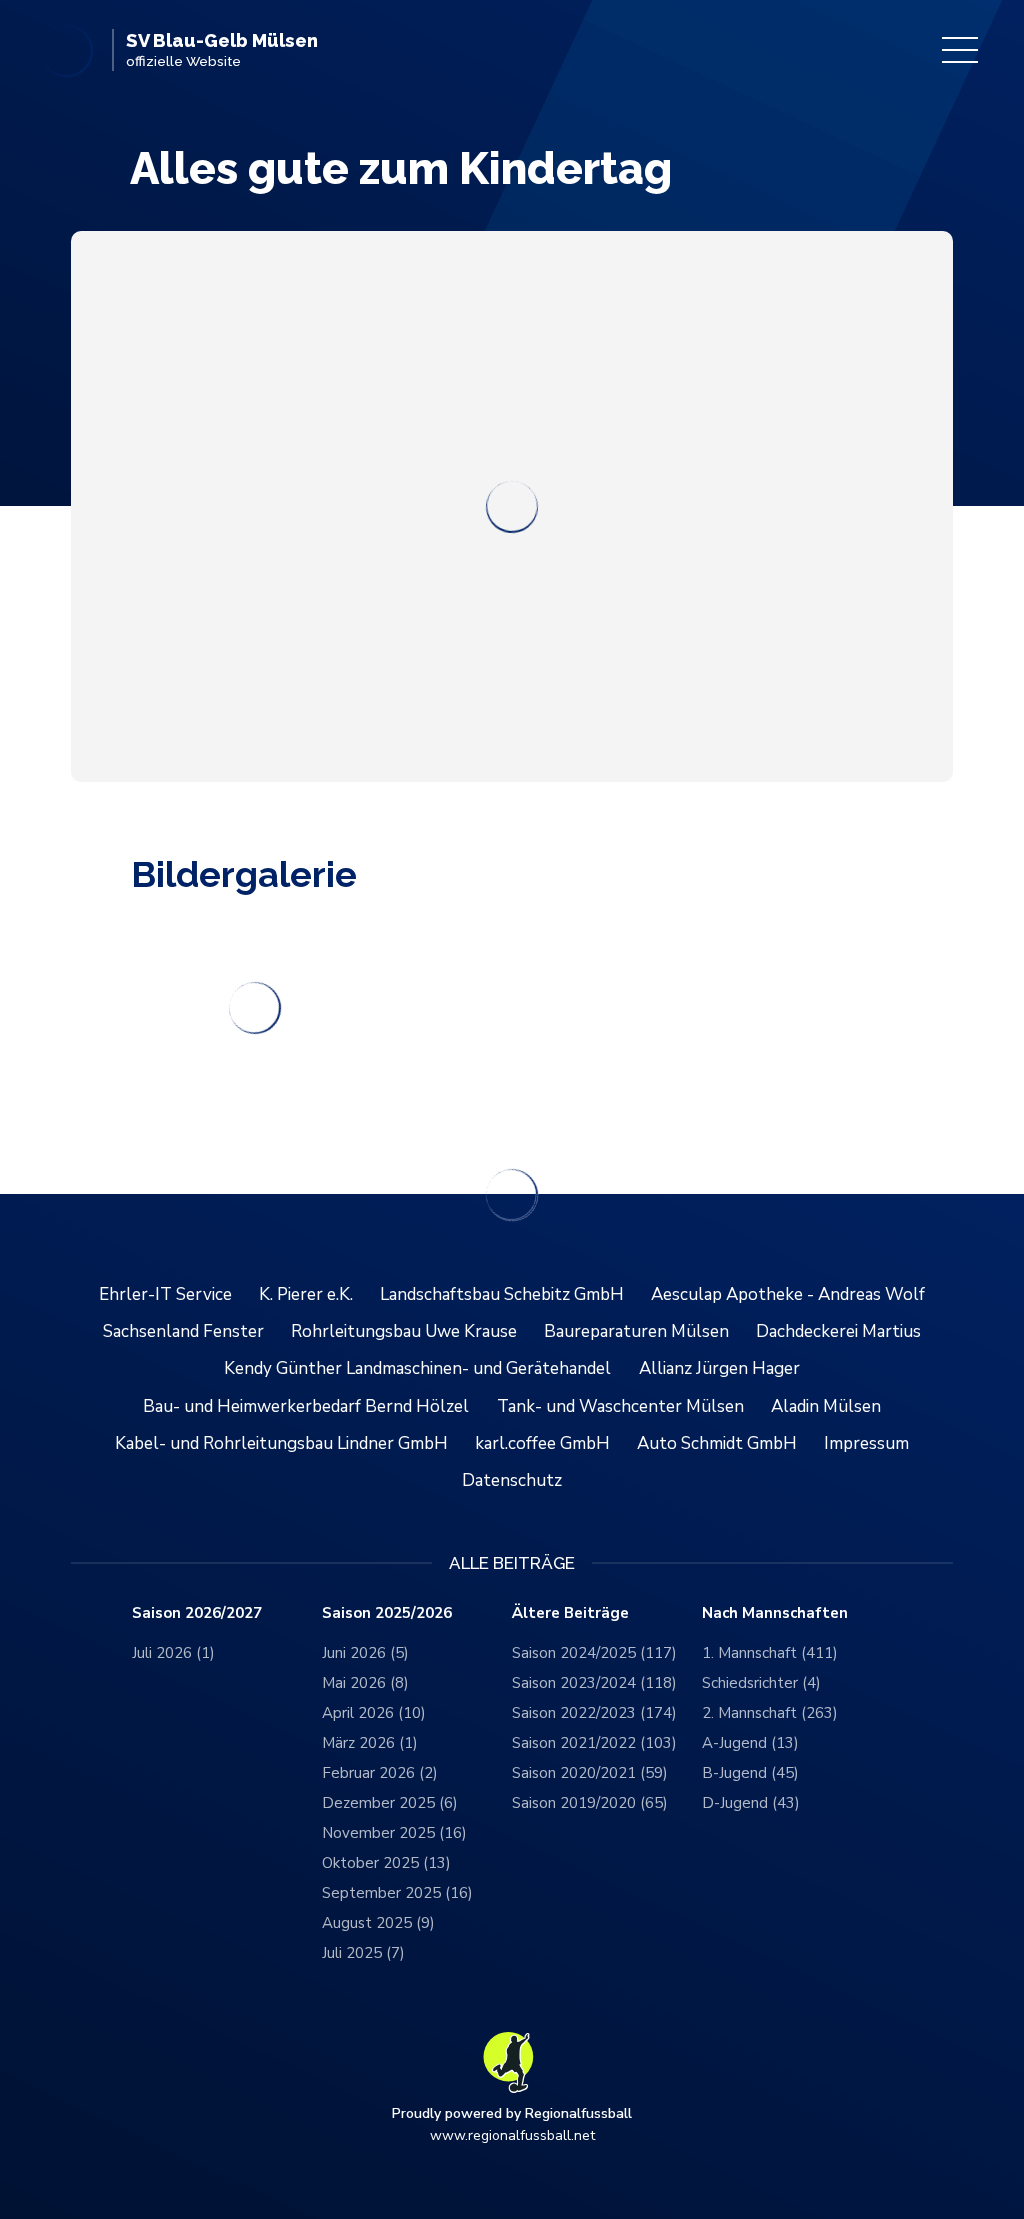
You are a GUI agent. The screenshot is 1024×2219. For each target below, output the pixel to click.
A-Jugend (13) (750, 1743)
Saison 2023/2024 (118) (594, 1683)
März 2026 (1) (370, 1743)
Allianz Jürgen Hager (719, 1368)
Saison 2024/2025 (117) (594, 1653)
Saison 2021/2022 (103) (594, 1743)
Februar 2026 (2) (380, 1773)
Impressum (866, 1443)
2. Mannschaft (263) (770, 1713)
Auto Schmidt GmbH (717, 1443)
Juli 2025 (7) (363, 1953)
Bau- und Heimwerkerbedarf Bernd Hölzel (306, 1406)
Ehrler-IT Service (165, 1294)
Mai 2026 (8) (365, 1683)
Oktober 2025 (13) (386, 1863)
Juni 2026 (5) (365, 1653)
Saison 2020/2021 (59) (590, 1773)
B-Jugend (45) (750, 1773)
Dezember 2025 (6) (390, 1803)
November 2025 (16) (394, 1833)
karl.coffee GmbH (542, 1443)
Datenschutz (512, 1480)
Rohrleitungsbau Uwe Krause (404, 1331)
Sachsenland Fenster (183, 1331)
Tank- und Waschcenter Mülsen (620, 1406)
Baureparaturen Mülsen (636, 1331)
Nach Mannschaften (775, 1613)
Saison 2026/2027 (197, 1613)
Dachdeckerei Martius (838, 1331)
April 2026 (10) (374, 1713)
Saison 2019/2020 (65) (590, 1803)
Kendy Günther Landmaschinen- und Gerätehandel (417, 1368)
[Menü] (960, 50)
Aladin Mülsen (826, 1406)
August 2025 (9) (378, 1923)
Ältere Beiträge (570, 1613)
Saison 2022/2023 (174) (594, 1713)
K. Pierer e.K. (306, 1294)
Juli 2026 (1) (173, 1653)
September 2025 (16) (397, 1893)
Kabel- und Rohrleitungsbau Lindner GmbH (281, 1443)
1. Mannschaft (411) (770, 1653)
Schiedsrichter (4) (761, 1683)
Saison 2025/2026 (387, 1613)
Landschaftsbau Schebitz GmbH (502, 1294)
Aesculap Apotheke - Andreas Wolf (788, 1294)
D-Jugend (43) (751, 1803)
